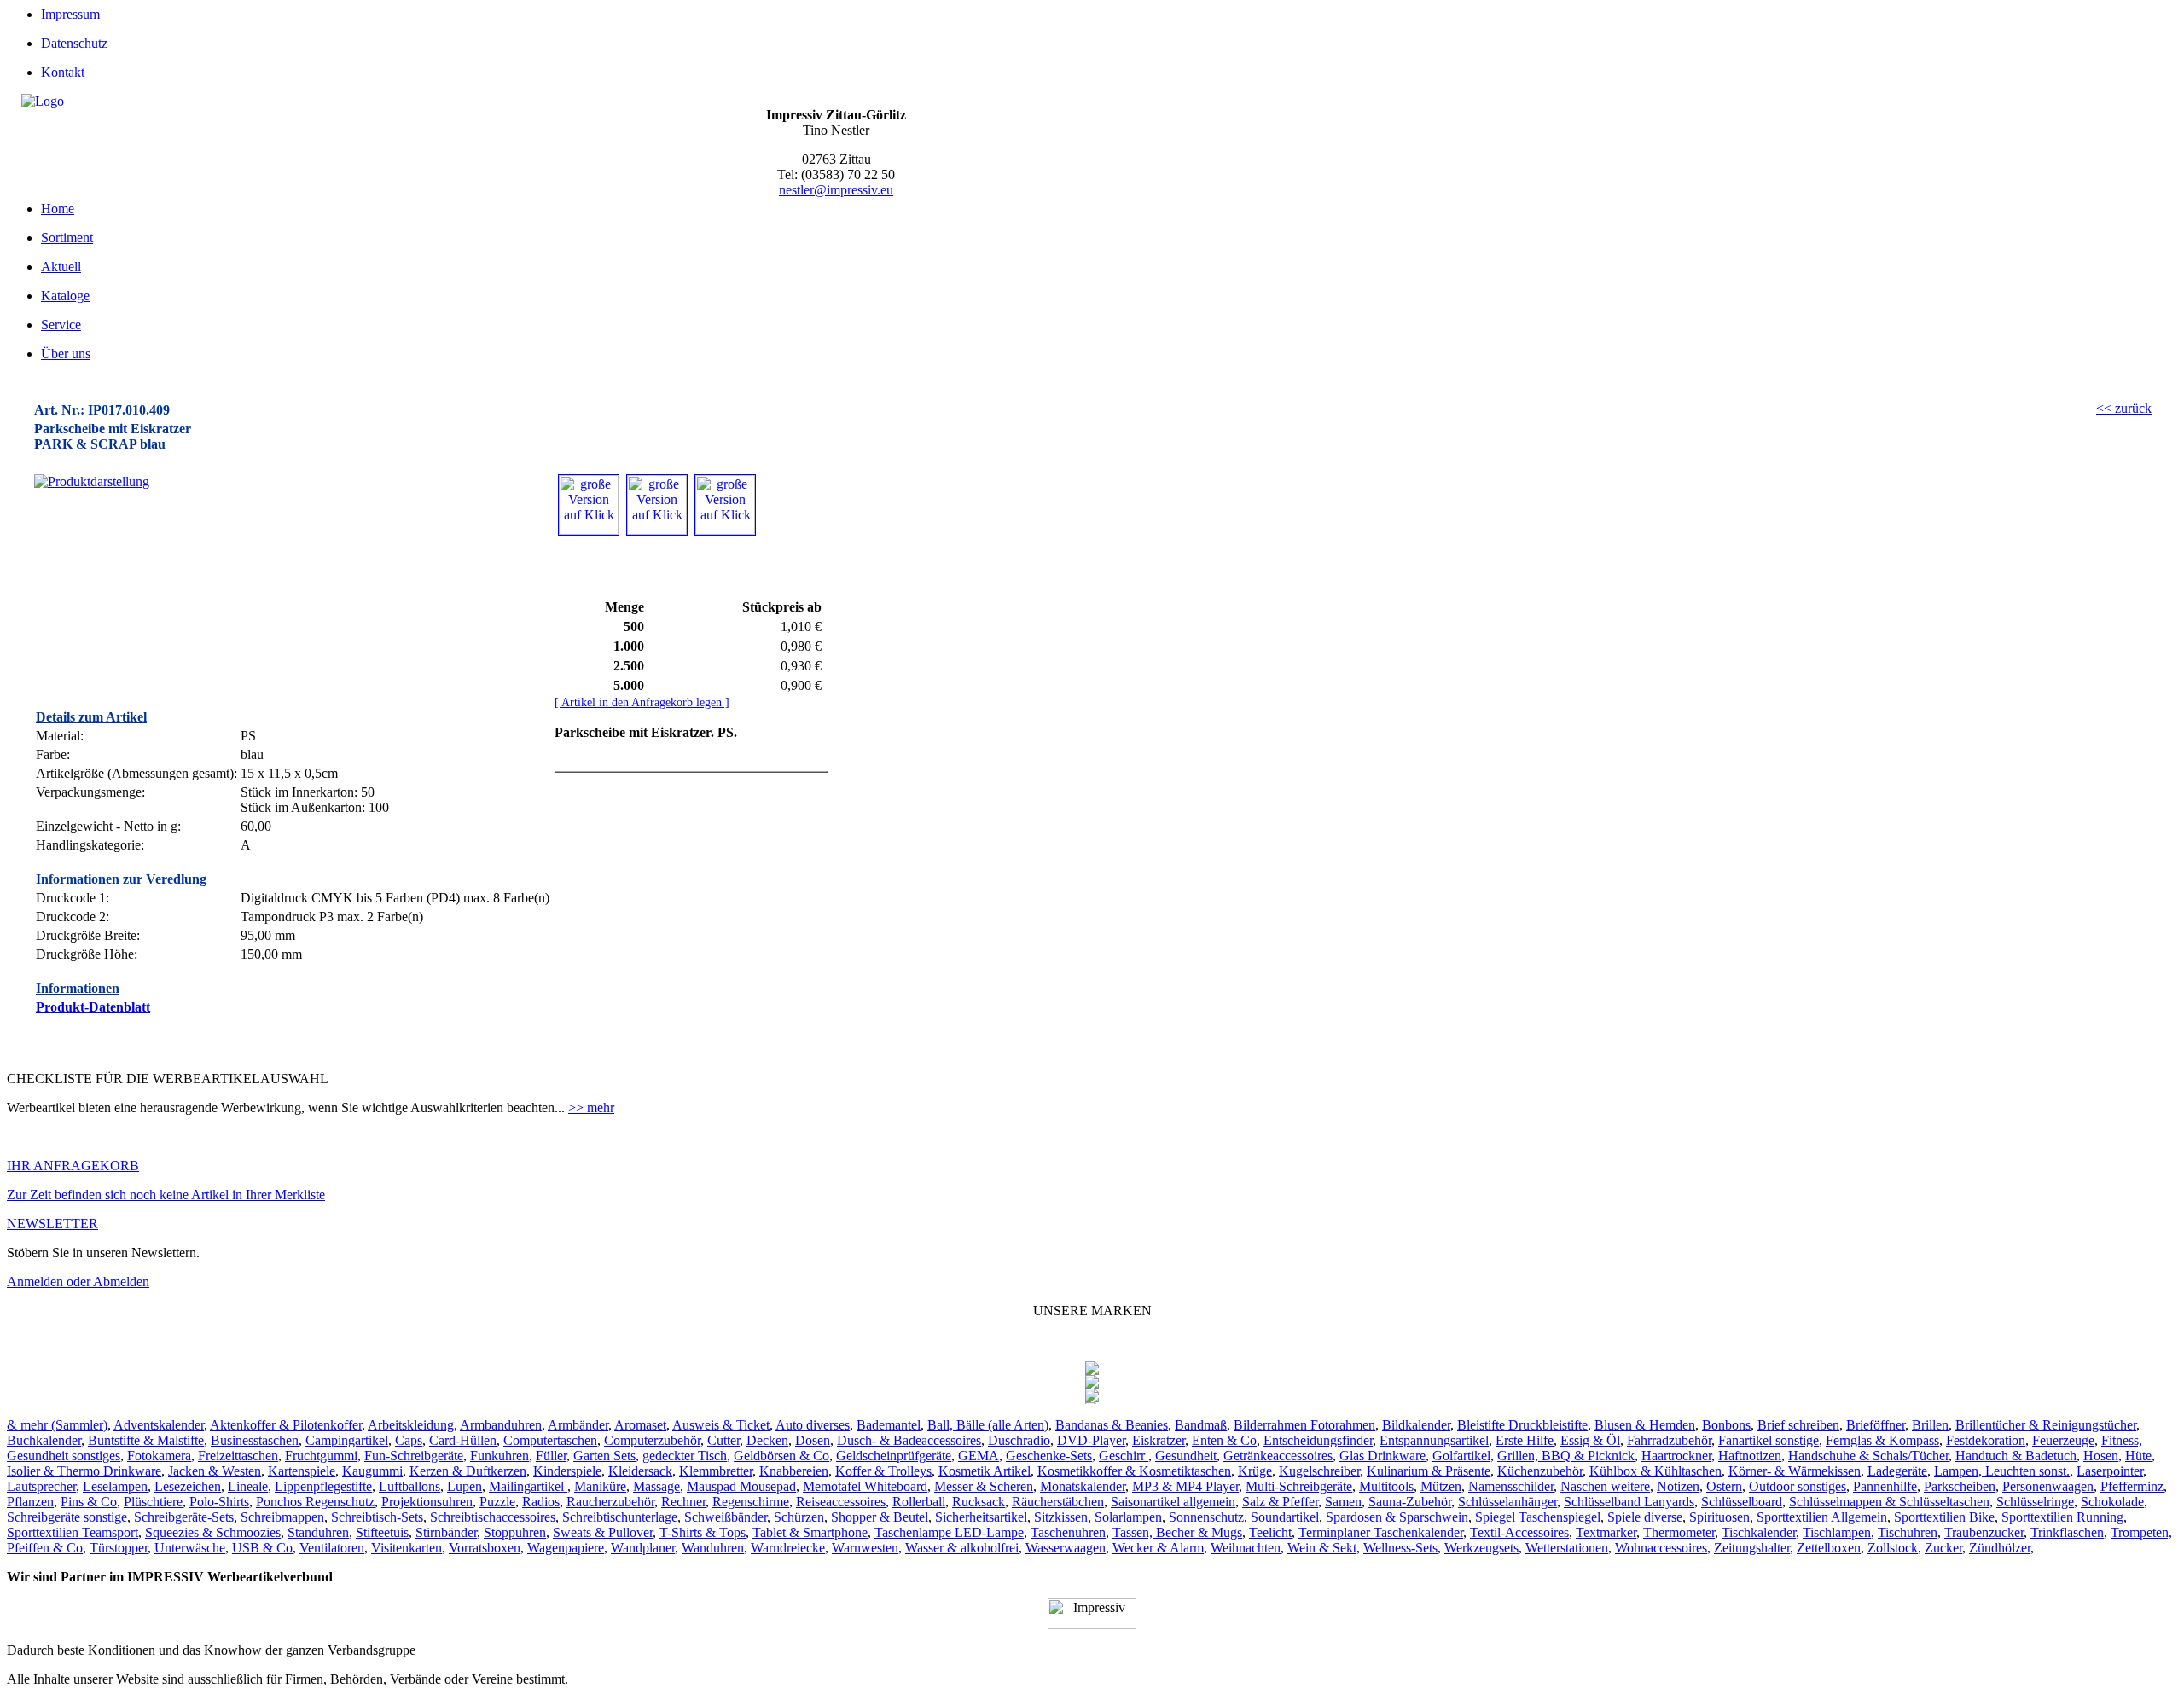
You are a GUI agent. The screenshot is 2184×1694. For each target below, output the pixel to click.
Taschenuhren (1068, 1532)
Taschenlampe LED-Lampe (949, 1532)
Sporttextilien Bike (1944, 1517)
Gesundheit (1186, 1456)
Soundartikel (1285, 1517)
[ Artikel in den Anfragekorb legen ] (642, 702)
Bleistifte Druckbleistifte (1522, 1425)
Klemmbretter (716, 1471)
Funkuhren (500, 1456)
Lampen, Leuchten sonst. (2002, 1471)
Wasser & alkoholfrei (962, 1548)
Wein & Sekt (1322, 1548)
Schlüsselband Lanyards (1629, 1502)
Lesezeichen (188, 1486)
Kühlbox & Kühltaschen (1655, 1471)
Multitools (1386, 1486)
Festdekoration (1986, 1440)
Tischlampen (1837, 1532)
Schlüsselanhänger (1507, 1502)
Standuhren (318, 1532)
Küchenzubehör (1540, 1471)
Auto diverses (813, 1425)
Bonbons (1726, 1425)
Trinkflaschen (2067, 1532)
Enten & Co (1224, 1440)
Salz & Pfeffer (1280, 1502)
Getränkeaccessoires (1278, 1456)
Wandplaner (643, 1548)
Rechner (683, 1502)
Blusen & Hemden (1645, 1425)
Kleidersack (640, 1471)
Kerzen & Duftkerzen (468, 1471)
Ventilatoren (332, 1548)
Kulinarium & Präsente (1429, 1471)
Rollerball (919, 1502)
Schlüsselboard (1742, 1502)
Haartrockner (1676, 1456)
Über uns (66, 354)
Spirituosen (1719, 1517)
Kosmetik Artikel (985, 1471)
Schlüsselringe (2035, 1502)
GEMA (979, 1456)
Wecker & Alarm (1158, 1548)
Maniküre (600, 1486)
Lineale (248, 1486)
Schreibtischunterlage (620, 1517)
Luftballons (409, 1486)
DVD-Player (1091, 1440)
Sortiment (67, 238)
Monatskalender (1083, 1486)
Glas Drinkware (1382, 1456)
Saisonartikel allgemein (1173, 1502)
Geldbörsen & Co (781, 1456)
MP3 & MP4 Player (1185, 1486)
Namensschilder (1511, 1486)
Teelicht (1270, 1532)
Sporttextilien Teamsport (73, 1532)
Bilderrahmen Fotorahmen (1304, 1425)
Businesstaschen (255, 1440)
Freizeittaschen (238, 1456)
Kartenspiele (302, 1471)
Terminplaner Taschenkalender (1381, 1532)
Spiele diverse (1645, 1517)
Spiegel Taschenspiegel (1538, 1517)
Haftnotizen (1750, 1456)
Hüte (2138, 1456)
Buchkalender (44, 1440)
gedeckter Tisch (685, 1456)
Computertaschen (550, 1440)
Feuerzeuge (2063, 1440)
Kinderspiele (567, 1471)
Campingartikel (347, 1440)
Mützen (1441, 1486)
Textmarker (1606, 1532)
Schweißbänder (726, 1517)
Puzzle (497, 1502)
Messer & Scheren (984, 1486)
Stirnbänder (446, 1532)
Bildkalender (1416, 1425)
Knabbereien (794, 1471)
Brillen (1930, 1425)
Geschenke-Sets (1049, 1456)
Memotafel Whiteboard (865, 1486)
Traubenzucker (1984, 1532)
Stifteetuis (382, 1532)
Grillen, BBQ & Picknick (1566, 1456)
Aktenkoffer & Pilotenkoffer (286, 1425)
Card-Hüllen (463, 1440)
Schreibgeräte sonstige (67, 1517)
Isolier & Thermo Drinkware (84, 1471)
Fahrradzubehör (1669, 1440)
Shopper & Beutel (880, 1517)
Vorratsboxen (485, 1548)
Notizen (1678, 1486)
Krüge (1255, 1471)
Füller (551, 1456)
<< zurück (2124, 408)
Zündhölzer (2000, 1548)
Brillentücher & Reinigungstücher (2046, 1425)
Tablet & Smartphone (810, 1532)
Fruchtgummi (321, 1456)
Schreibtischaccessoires (493, 1517)
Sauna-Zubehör (1410, 1502)
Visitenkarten (407, 1548)
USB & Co (262, 1548)
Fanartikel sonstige (1769, 1440)
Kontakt (63, 72)
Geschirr (1124, 1456)
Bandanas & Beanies (1112, 1425)
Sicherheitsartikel (981, 1517)
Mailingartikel (528, 1486)
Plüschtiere (153, 1502)
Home (58, 209)
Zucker (1943, 1548)
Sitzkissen (1061, 1517)
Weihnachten (1246, 1548)
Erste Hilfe (1525, 1440)
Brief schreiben (1798, 1425)
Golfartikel (1461, 1456)
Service (61, 325)
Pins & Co (89, 1502)
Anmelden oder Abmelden (78, 1282)
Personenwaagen (2048, 1486)
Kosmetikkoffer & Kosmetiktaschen (1134, 1471)
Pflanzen (30, 1502)
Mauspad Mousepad (741, 1486)
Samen (1343, 1502)
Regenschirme (751, 1502)
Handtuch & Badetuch (2016, 1456)
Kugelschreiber (1319, 1471)
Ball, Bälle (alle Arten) (988, 1425)
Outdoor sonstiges (1798, 1486)
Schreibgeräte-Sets (184, 1517)
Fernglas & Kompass (1882, 1440)
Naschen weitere (1605, 1486)
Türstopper (119, 1548)
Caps (409, 1440)
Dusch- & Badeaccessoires (909, 1440)
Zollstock (1893, 1548)
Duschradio (1019, 1440)
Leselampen (115, 1486)
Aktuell (61, 267)
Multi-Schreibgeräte (1299, 1486)
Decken (767, 1440)
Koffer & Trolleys (883, 1471)
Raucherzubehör (610, 1502)
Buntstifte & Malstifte (146, 1440)
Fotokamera (159, 1456)
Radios (541, 1502)
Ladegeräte (1897, 1471)
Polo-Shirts (219, 1502)
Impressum (70, 14)
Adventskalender (159, 1425)
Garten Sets (604, 1456)
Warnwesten (865, 1548)
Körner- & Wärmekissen (1795, 1471)
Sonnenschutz (1206, 1517)
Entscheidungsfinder (1318, 1440)
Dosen (813, 1440)
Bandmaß (1201, 1425)
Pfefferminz (2132, 1486)
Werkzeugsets (1481, 1548)
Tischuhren (1908, 1532)
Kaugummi (372, 1471)
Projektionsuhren (427, 1502)
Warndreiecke (788, 1548)
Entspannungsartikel (1434, 1440)
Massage (656, 1486)
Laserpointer (2110, 1471)
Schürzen (799, 1517)
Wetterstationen (1567, 1548)
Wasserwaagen (1066, 1548)
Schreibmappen (282, 1517)
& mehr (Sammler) (57, 1425)
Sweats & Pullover (603, 1532)
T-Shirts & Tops (703, 1532)
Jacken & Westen (215, 1471)
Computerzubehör (652, 1440)
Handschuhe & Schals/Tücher (1868, 1456)
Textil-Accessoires (1519, 1532)
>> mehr (591, 1108)
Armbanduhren (501, 1425)
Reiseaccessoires (841, 1502)
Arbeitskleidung (411, 1425)
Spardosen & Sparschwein (1397, 1517)
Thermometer (1679, 1532)
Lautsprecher (41, 1486)
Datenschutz (74, 43)
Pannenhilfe (1885, 1486)
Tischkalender (1759, 1532)
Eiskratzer (1159, 1440)
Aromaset (640, 1425)
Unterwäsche (190, 1548)
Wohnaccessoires (1661, 1548)
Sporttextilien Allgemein (1822, 1517)
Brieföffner (1876, 1425)
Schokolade (2112, 1502)
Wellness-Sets (1400, 1548)
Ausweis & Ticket (721, 1425)
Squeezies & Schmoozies (213, 1532)
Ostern (1724, 1486)
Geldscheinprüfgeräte (894, 1456)
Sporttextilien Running (2062, 1517)
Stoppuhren (515, 1532)
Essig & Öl (1590, 1440)
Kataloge (65, 296)
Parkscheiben (1960, 1486)
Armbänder (578, 1425)
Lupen (465, 1486)
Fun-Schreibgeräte (414, 1456)
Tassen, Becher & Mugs (1177, 1532)
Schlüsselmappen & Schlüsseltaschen (1889, 1502)
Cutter (723, 1440)
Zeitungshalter (1752, 1548)
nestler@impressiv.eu (836, 190)
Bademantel (889, 1425)
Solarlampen (1128, 1517)
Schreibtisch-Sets (377, 1517)
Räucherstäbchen (1058, 1502)
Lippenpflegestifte (323, 1486)
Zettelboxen (1829, 1548)
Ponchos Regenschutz (315, 1502)
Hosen (2101, 1456)
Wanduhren (713, 1548)
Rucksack (979, 1502)
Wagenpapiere (566, 1548)
